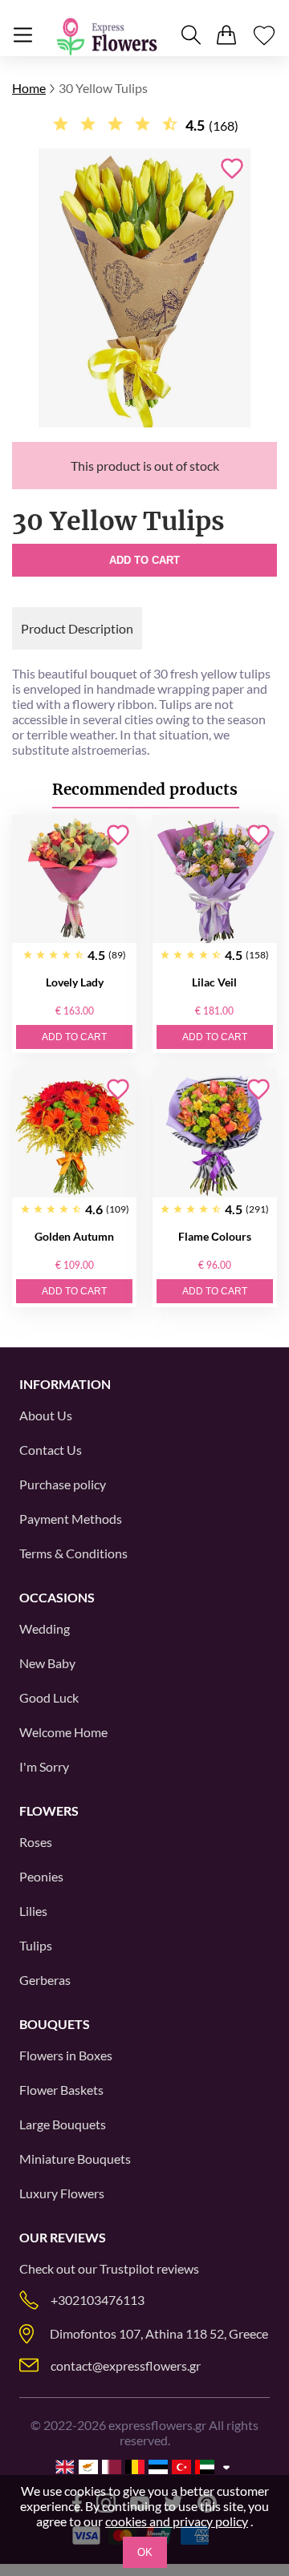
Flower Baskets (61, 2090)
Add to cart (144, 560)
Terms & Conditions (73, 1553)
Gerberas (45, 1980)
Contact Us (51, 1450)
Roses (36, 1842)
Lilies (33, 1911)
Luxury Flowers (62, 2193)
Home (29, 88)
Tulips (36, 1945)
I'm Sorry (44, 1766)
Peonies (41, 1876)
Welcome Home (63, 1732)
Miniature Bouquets (75, 2159)
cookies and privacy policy (177, 2521)
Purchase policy (63, 1484)
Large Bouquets (63, 2124)
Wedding (45, 1628)
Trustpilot (127, 2268)
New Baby (47, 1663)
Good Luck (49, 1697)
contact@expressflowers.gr (126, 2365)
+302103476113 (98, 2300)
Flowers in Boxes (66, 2055)
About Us (46, 1415)
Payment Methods (71, 1519)
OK (145, 2552)
